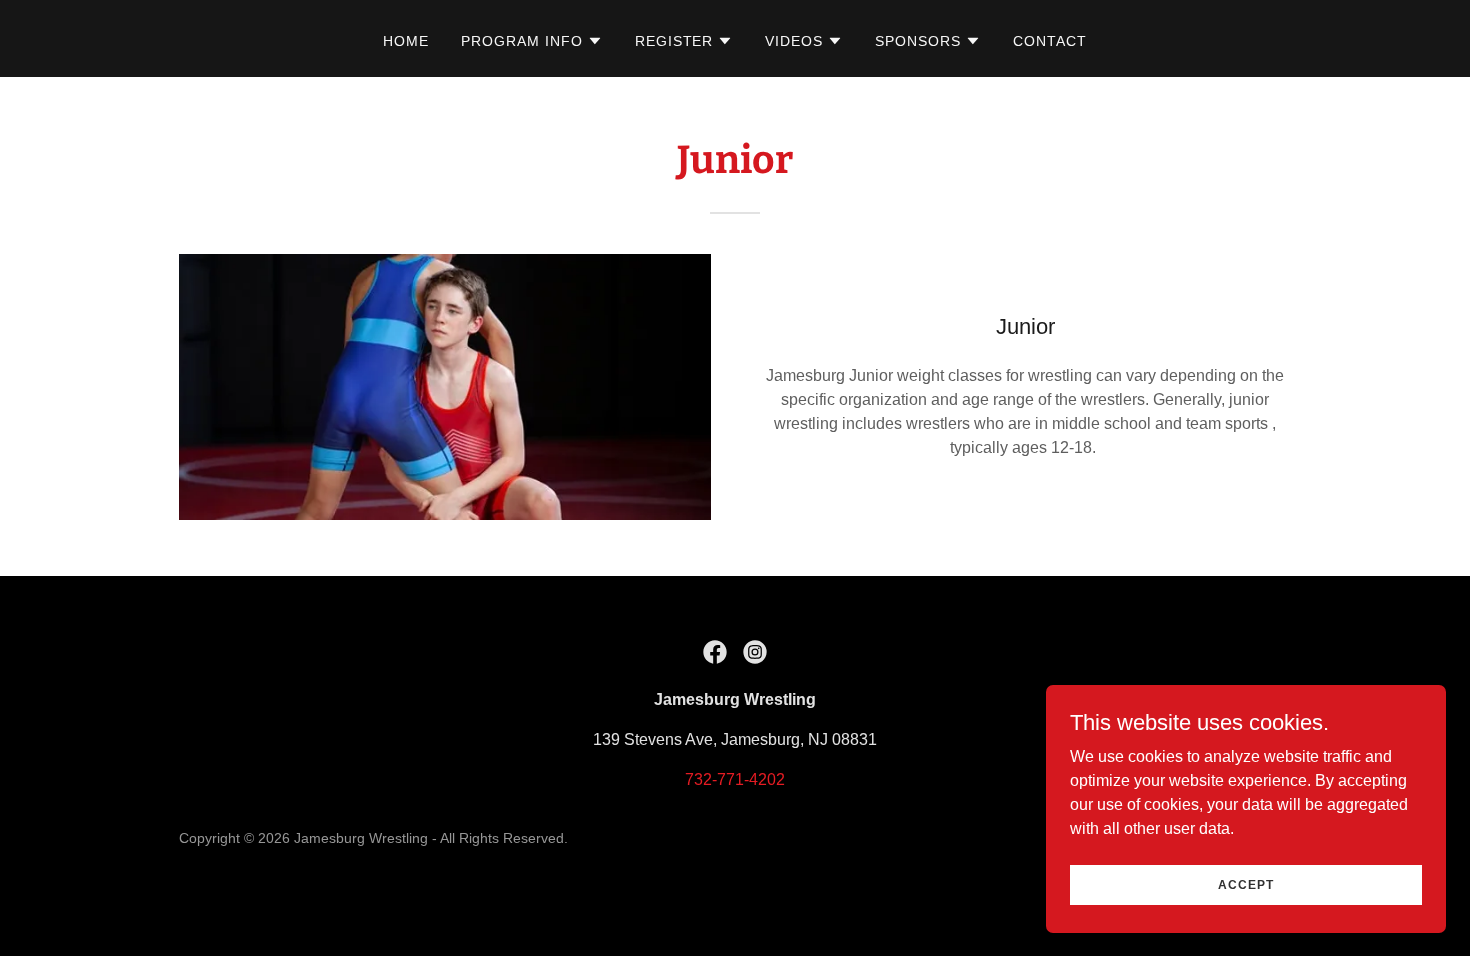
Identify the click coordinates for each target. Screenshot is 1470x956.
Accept (1245, 884)
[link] (715, 652)
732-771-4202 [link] (735, 779)
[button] (532, 41)
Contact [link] (1050, 41)
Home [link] (406, 41)
